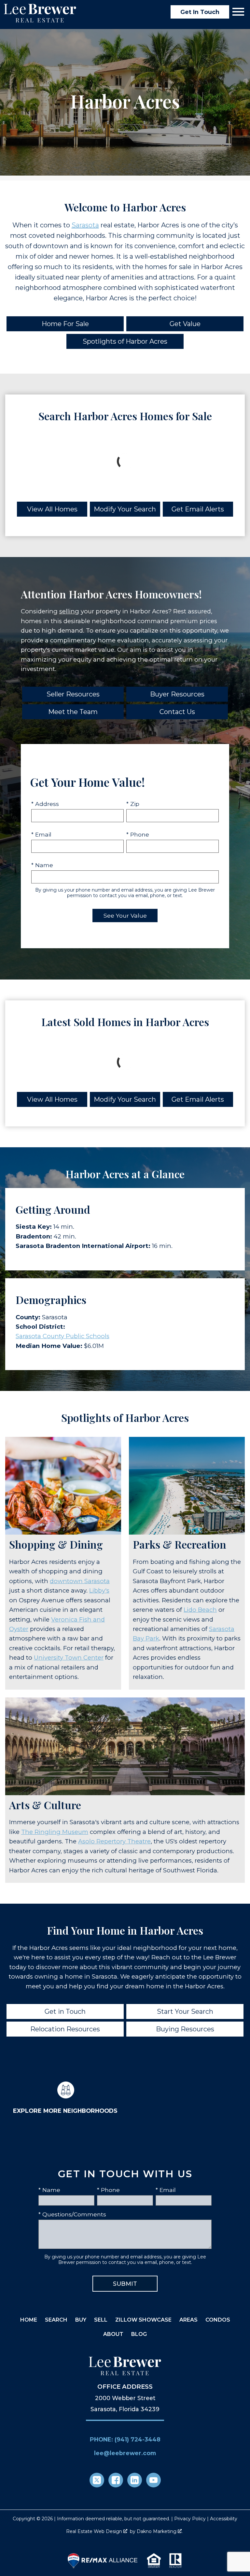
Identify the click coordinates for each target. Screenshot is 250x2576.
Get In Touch (200, 12)
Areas (188, 2320)
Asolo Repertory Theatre (114, 1841)
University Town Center (69, 1658)
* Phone (138, 834)
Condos (218, 2320)
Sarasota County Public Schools (62, 1336)
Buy (81, 2320)
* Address (45, 804)
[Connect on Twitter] (97, 2480)
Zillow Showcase (143, 2320)
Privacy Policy (190, 2519)
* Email (41, 834)
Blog (139, 2334)
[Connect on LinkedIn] (135, 2480)
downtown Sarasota (80, 1581)
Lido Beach (200, 1610)
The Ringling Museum (55, 1832)
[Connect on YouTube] (153, 2480)
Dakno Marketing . (160, 2531)
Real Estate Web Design (95, 2531)
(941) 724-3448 (138, 2439)
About (113, 2334)
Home (29, 2320)
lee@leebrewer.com (125, 2453)
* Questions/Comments (72, 2214)
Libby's (99, 1590)
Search (56, 2320)
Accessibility (224, 2519)
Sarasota (85, 225)
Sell (101, 2320)
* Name (42, 865)
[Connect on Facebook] (116, 2480)
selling (69, 611)
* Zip (133, 804)
